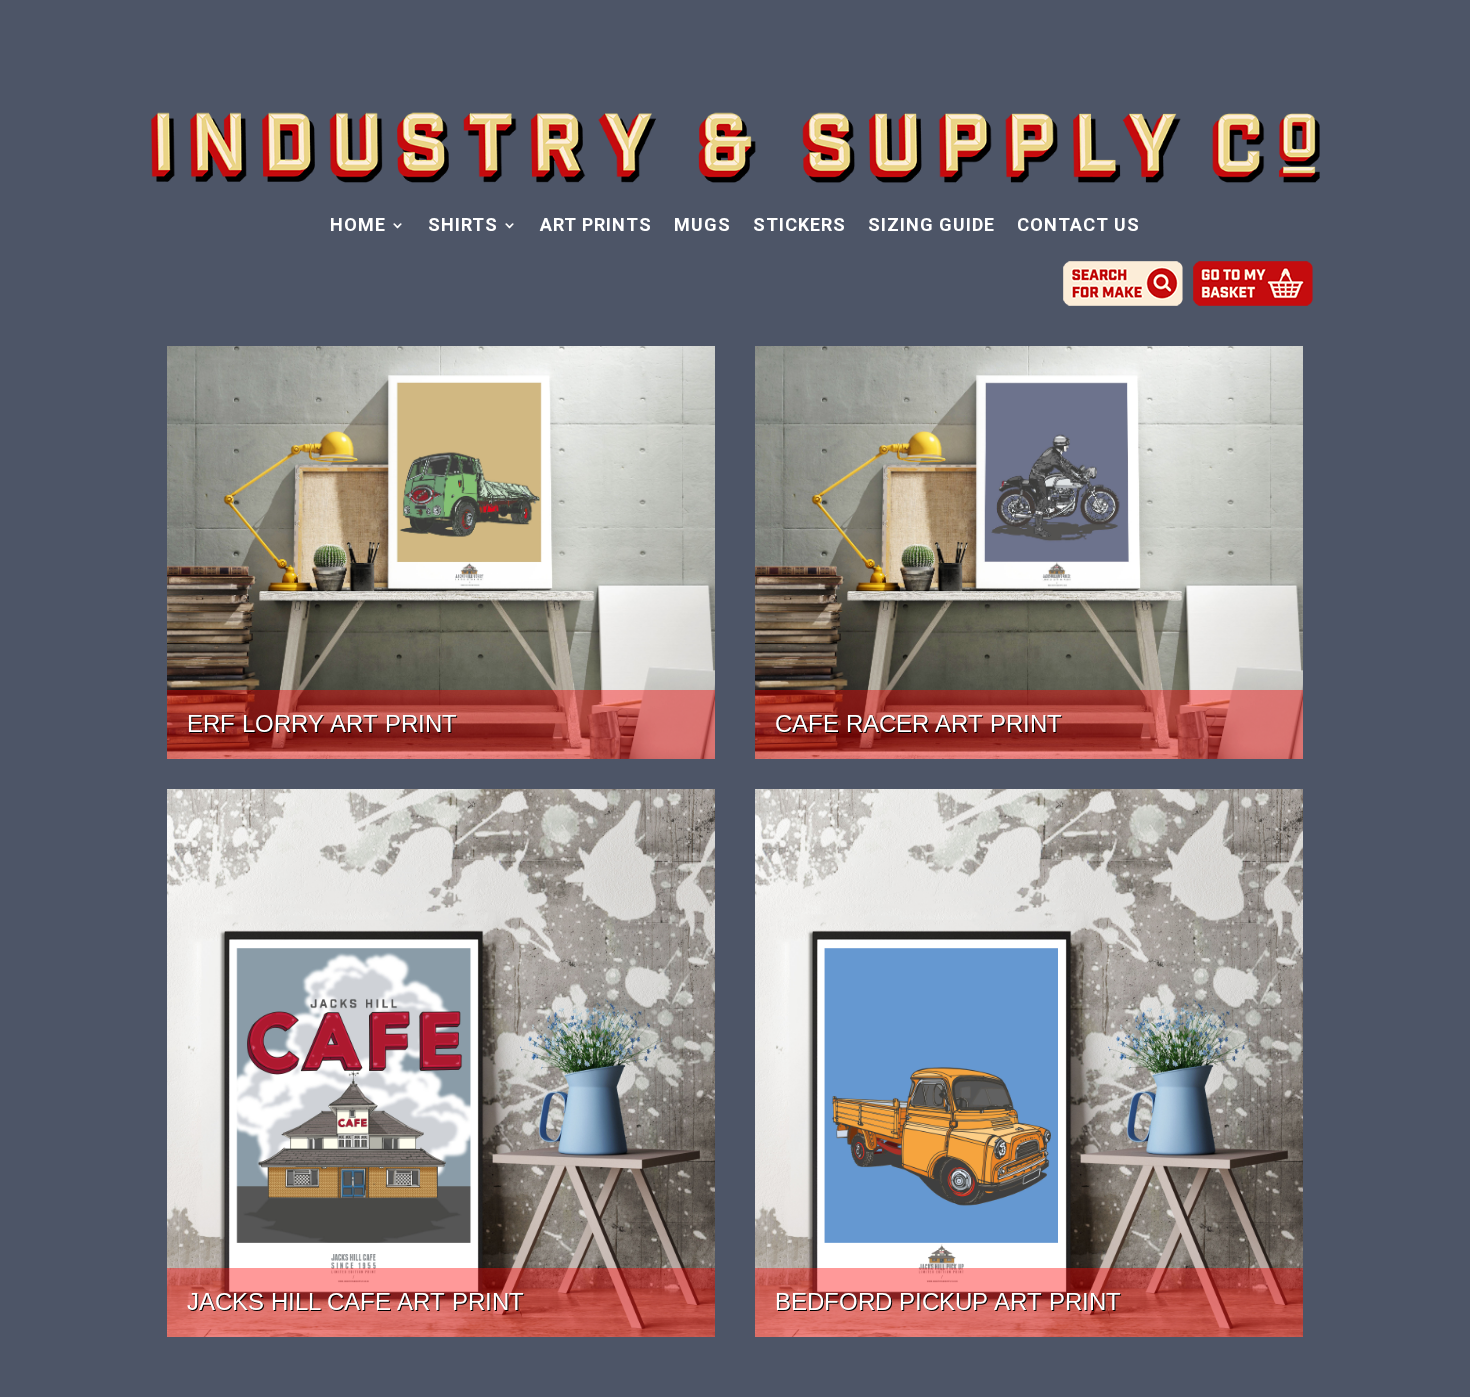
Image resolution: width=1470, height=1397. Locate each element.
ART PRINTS (596, 226)
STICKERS (799, 226)
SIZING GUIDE (931, 226)
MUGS (702, 226)
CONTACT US (1078, 226)
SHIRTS (463, 226)
